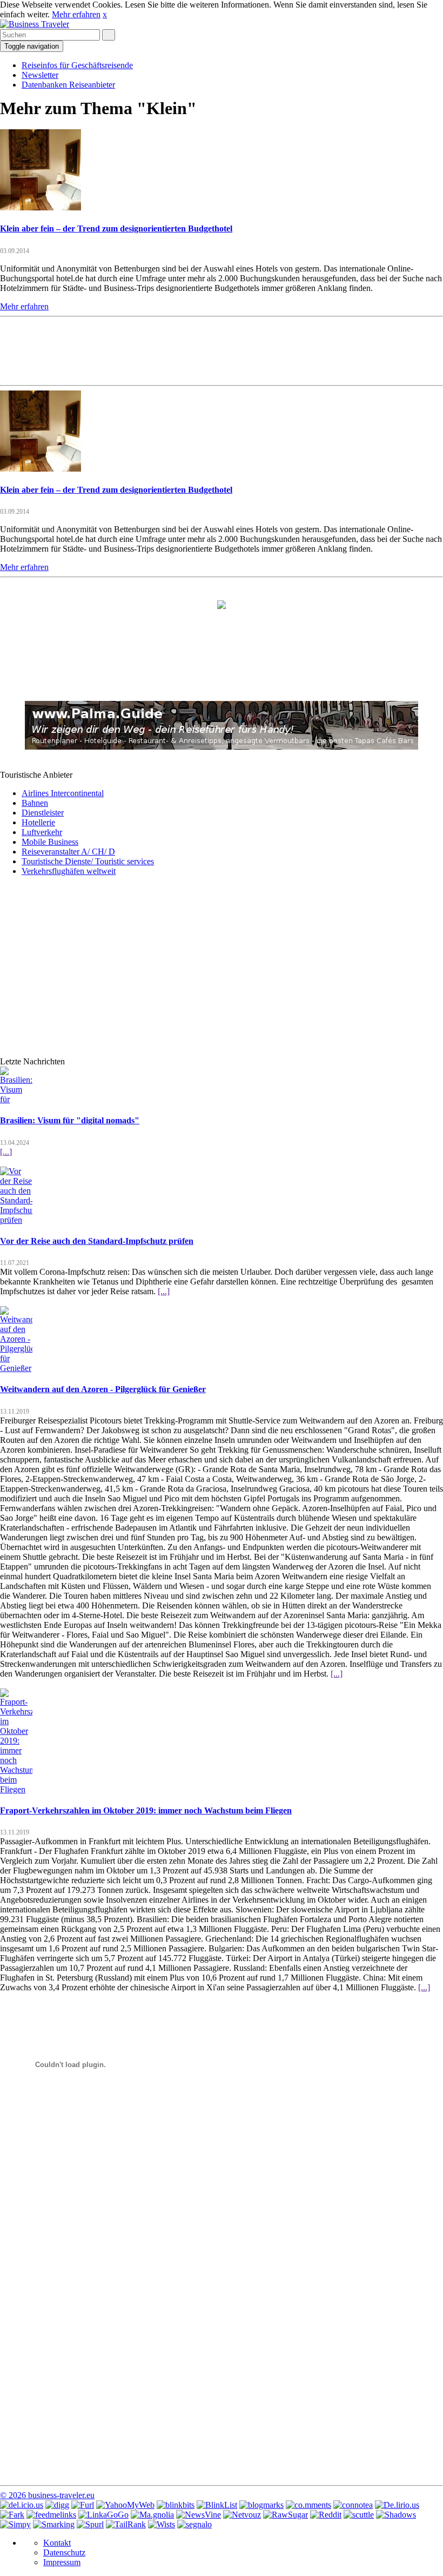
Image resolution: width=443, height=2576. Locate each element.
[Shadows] (396, 2515)
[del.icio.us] (22, 2505)
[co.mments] (308, 2505)
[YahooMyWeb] (125, 2505)
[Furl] (83, 2505)
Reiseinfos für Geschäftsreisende (77, 65)
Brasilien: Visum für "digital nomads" (70, 1120)
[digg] (57, 2505)
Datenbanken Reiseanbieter (68, 85)
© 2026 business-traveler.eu (47, 2495)
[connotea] (353, 2505)
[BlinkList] (217, 2505)
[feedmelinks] (51, 2515)
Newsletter (40, 75)
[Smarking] (54, 2524)
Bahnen (35, 803)
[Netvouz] (242, 2515)
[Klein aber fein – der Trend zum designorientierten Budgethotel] (41, 207)
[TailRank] (126, 2524)
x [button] (105, 14)
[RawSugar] (286, 2515)
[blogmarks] (261, 2505)
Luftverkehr (42, 832)
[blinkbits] (176, 2505)
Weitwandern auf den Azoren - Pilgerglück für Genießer (103, 1389)
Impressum (62, 2562)
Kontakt (57, 2543)
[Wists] (162, 2524)
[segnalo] (194, 2524)
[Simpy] (15, 2524)
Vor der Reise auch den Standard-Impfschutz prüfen (97, 1241)
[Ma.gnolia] (152, 2515)
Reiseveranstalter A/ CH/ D (68, 852)
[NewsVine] (199, 2515)
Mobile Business (50, 842)
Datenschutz (64, 2552)
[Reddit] (326, 2515)
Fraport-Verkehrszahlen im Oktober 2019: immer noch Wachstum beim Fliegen (146, 1810)
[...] (6, 1152)
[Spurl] (90, 2524)
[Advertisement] (222, 350)
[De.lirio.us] (397, 2505)
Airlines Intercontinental (63, 793)
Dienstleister (43, 813)
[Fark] (12, 2515)
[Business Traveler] (35, 24)
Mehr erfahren (76, 14)
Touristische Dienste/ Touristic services (88, 861)
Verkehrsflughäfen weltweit (69, 871)
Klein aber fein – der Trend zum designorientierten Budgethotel (116, 229)
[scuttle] (359, 2515)
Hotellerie (38, 822)
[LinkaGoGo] (103, 2515)
